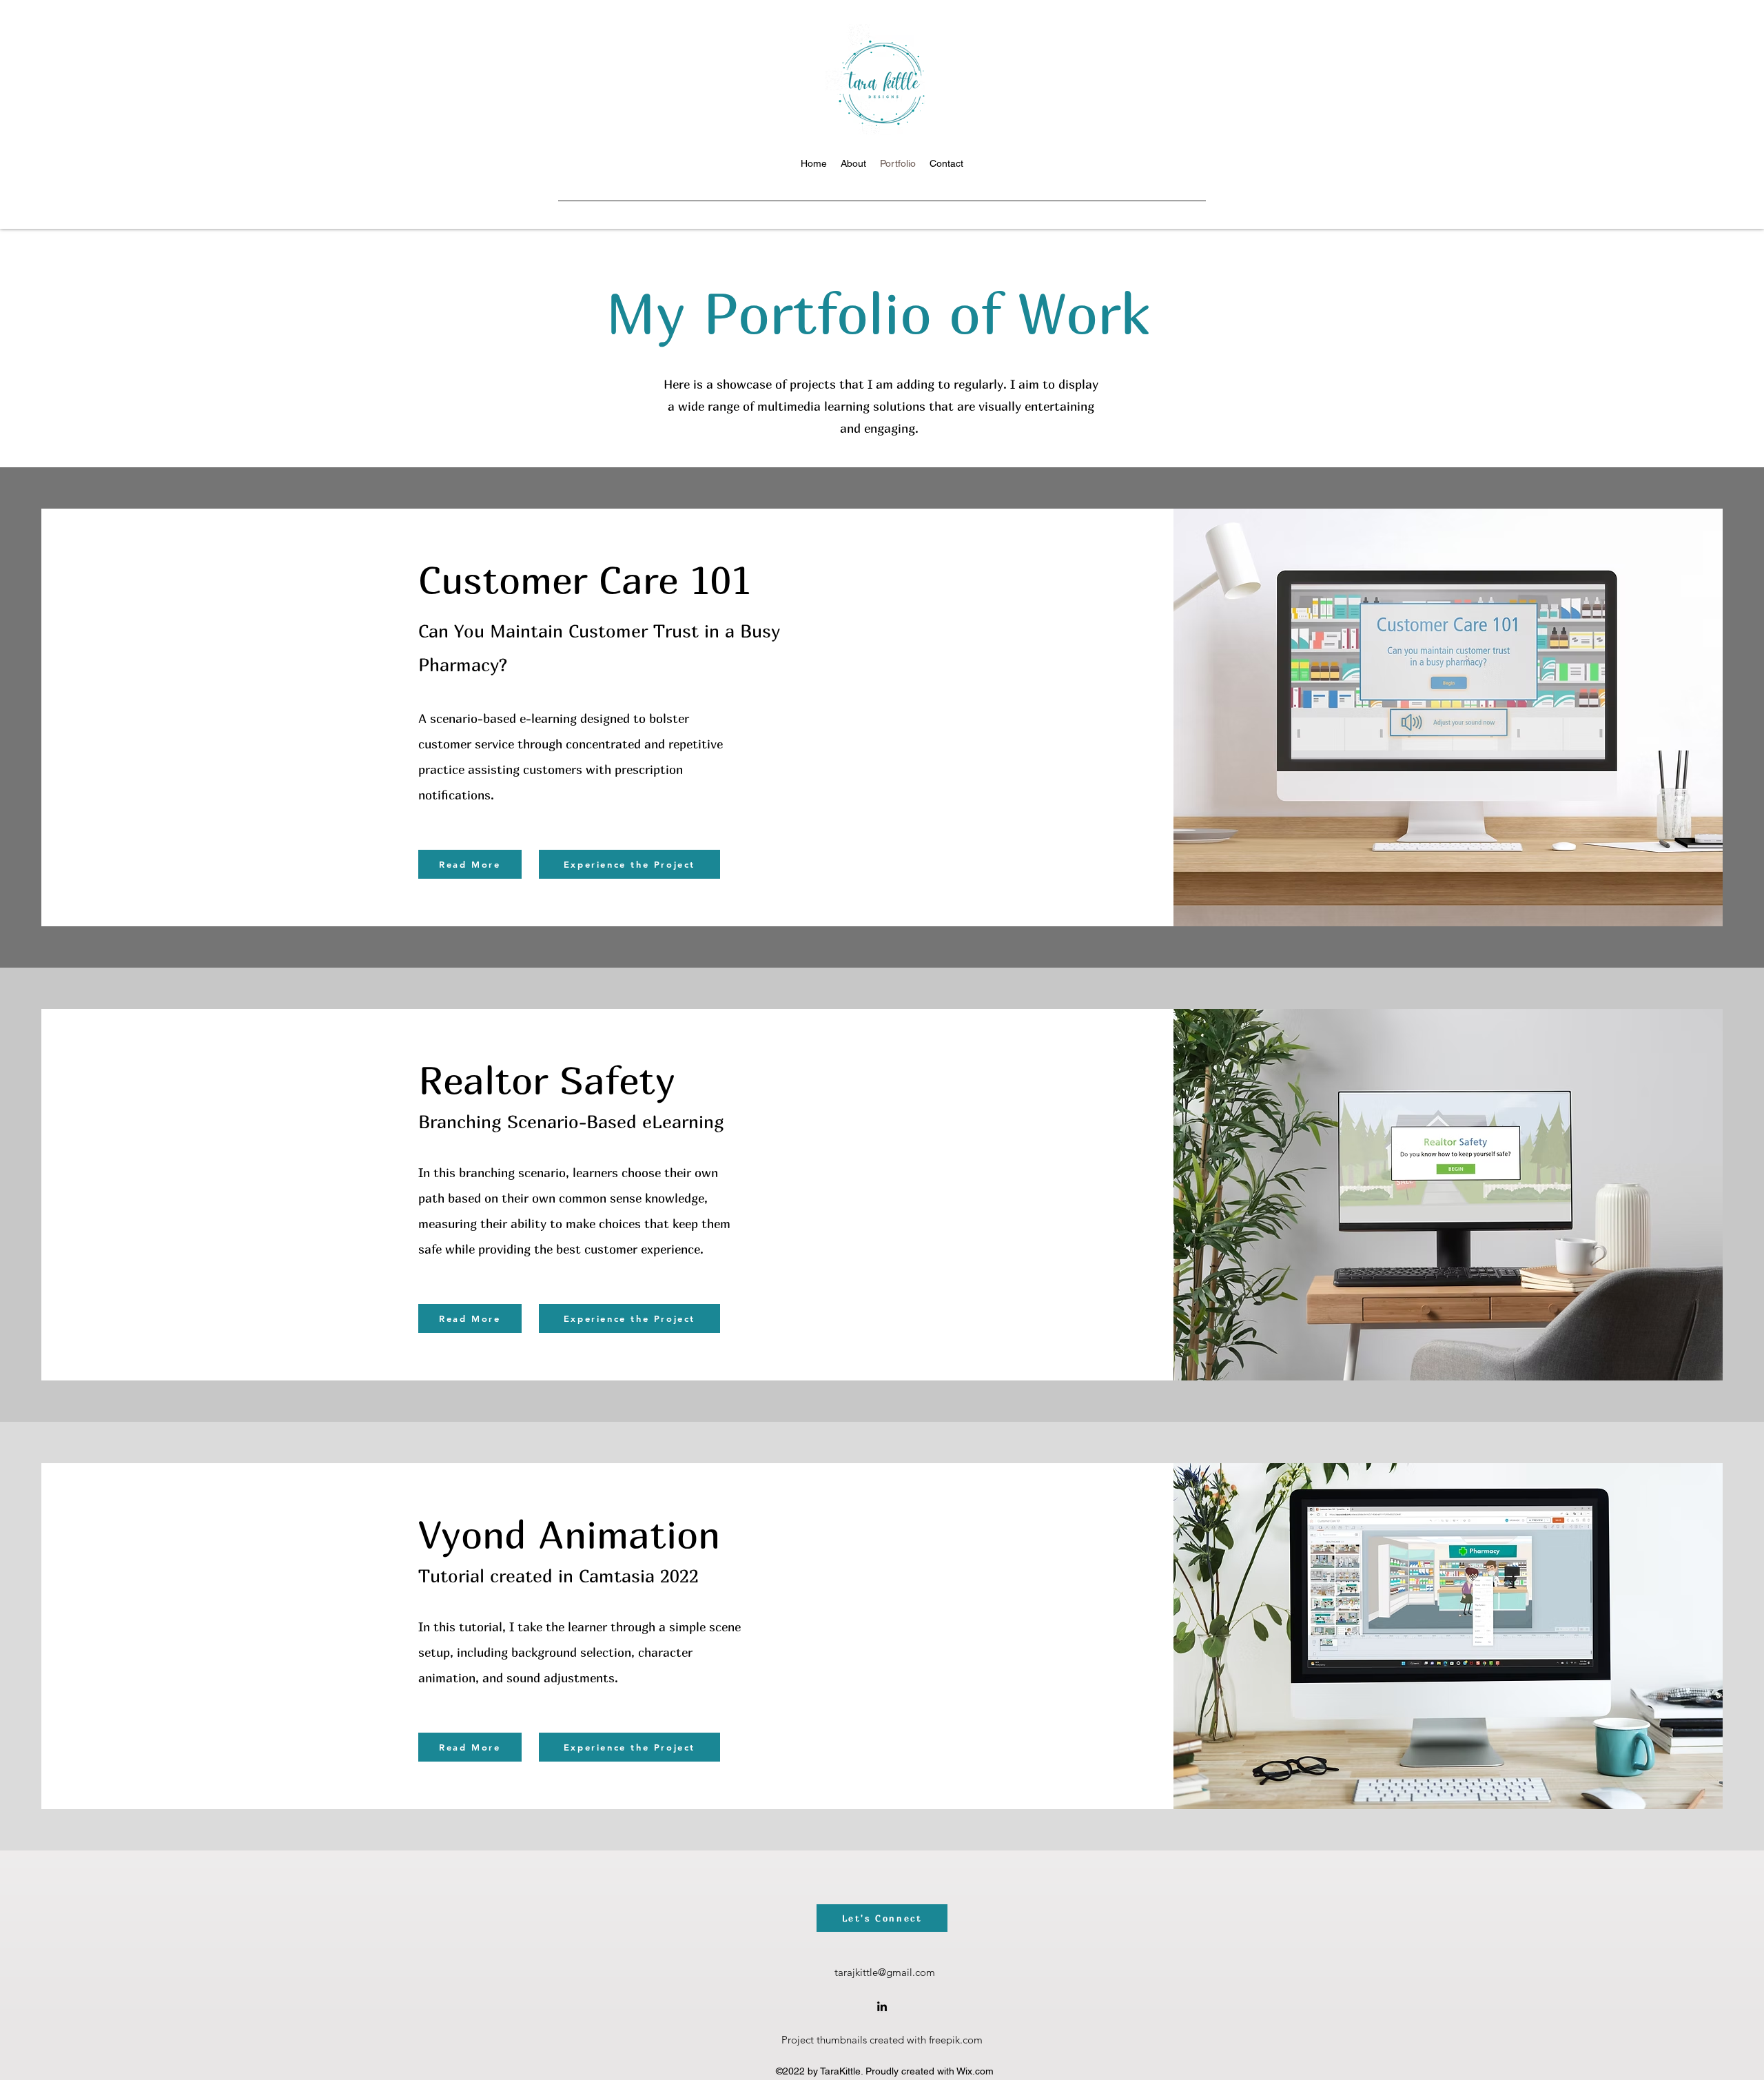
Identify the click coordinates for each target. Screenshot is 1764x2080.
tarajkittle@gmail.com (885, 1972)
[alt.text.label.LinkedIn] (882, 2006)
